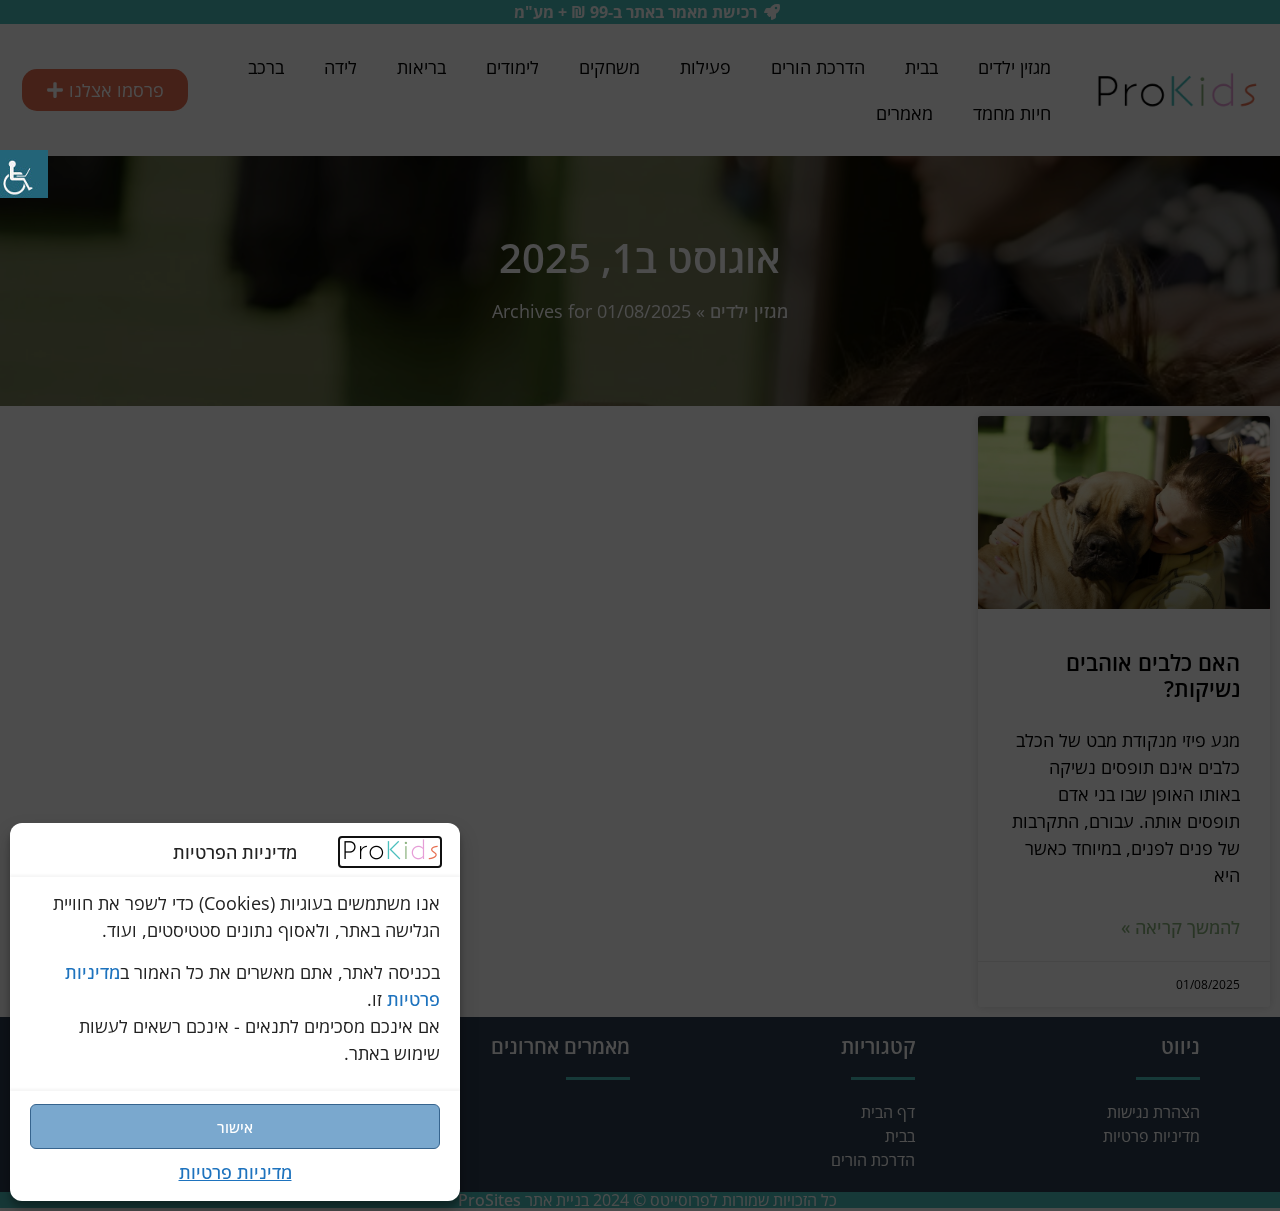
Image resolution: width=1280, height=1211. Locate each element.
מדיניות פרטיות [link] (235, 1172)
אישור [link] (235, 1127)
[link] (390, 855)
